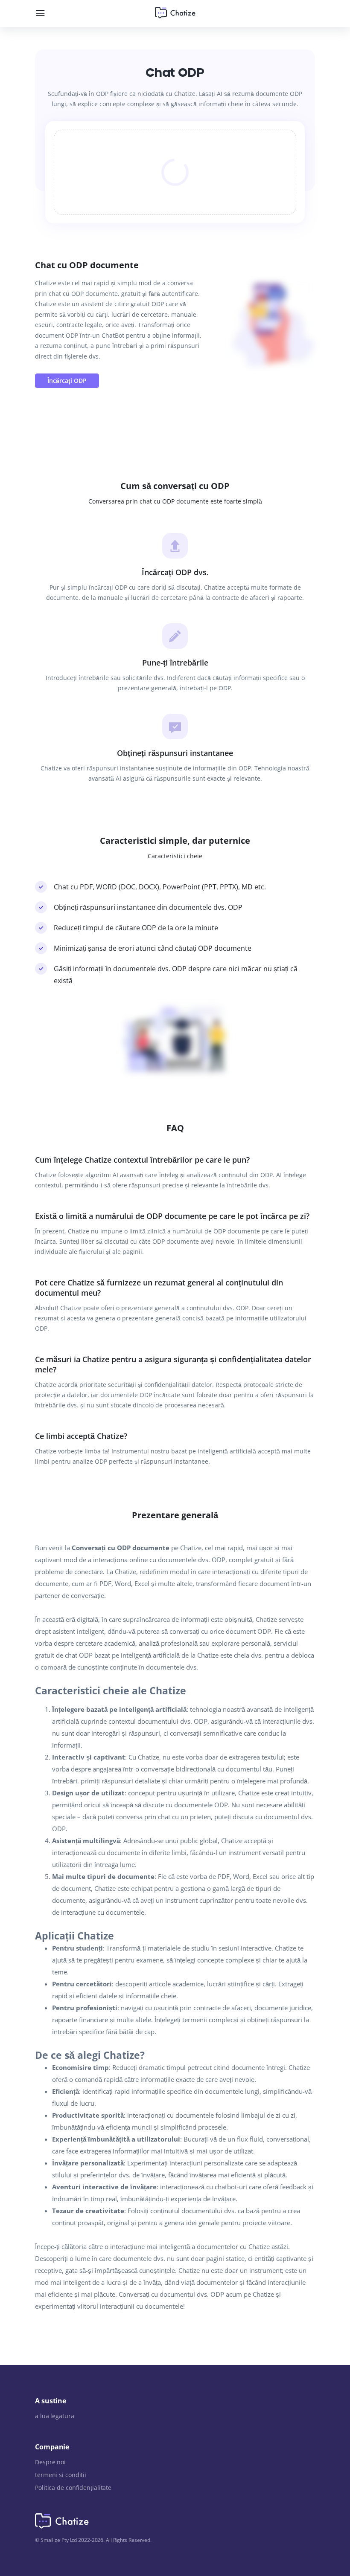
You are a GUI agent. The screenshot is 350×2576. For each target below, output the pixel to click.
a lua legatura (55, 2416)
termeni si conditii (61, 2475)
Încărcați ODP (67, 381)
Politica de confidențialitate (73, 2488)
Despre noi (50, 2462)
